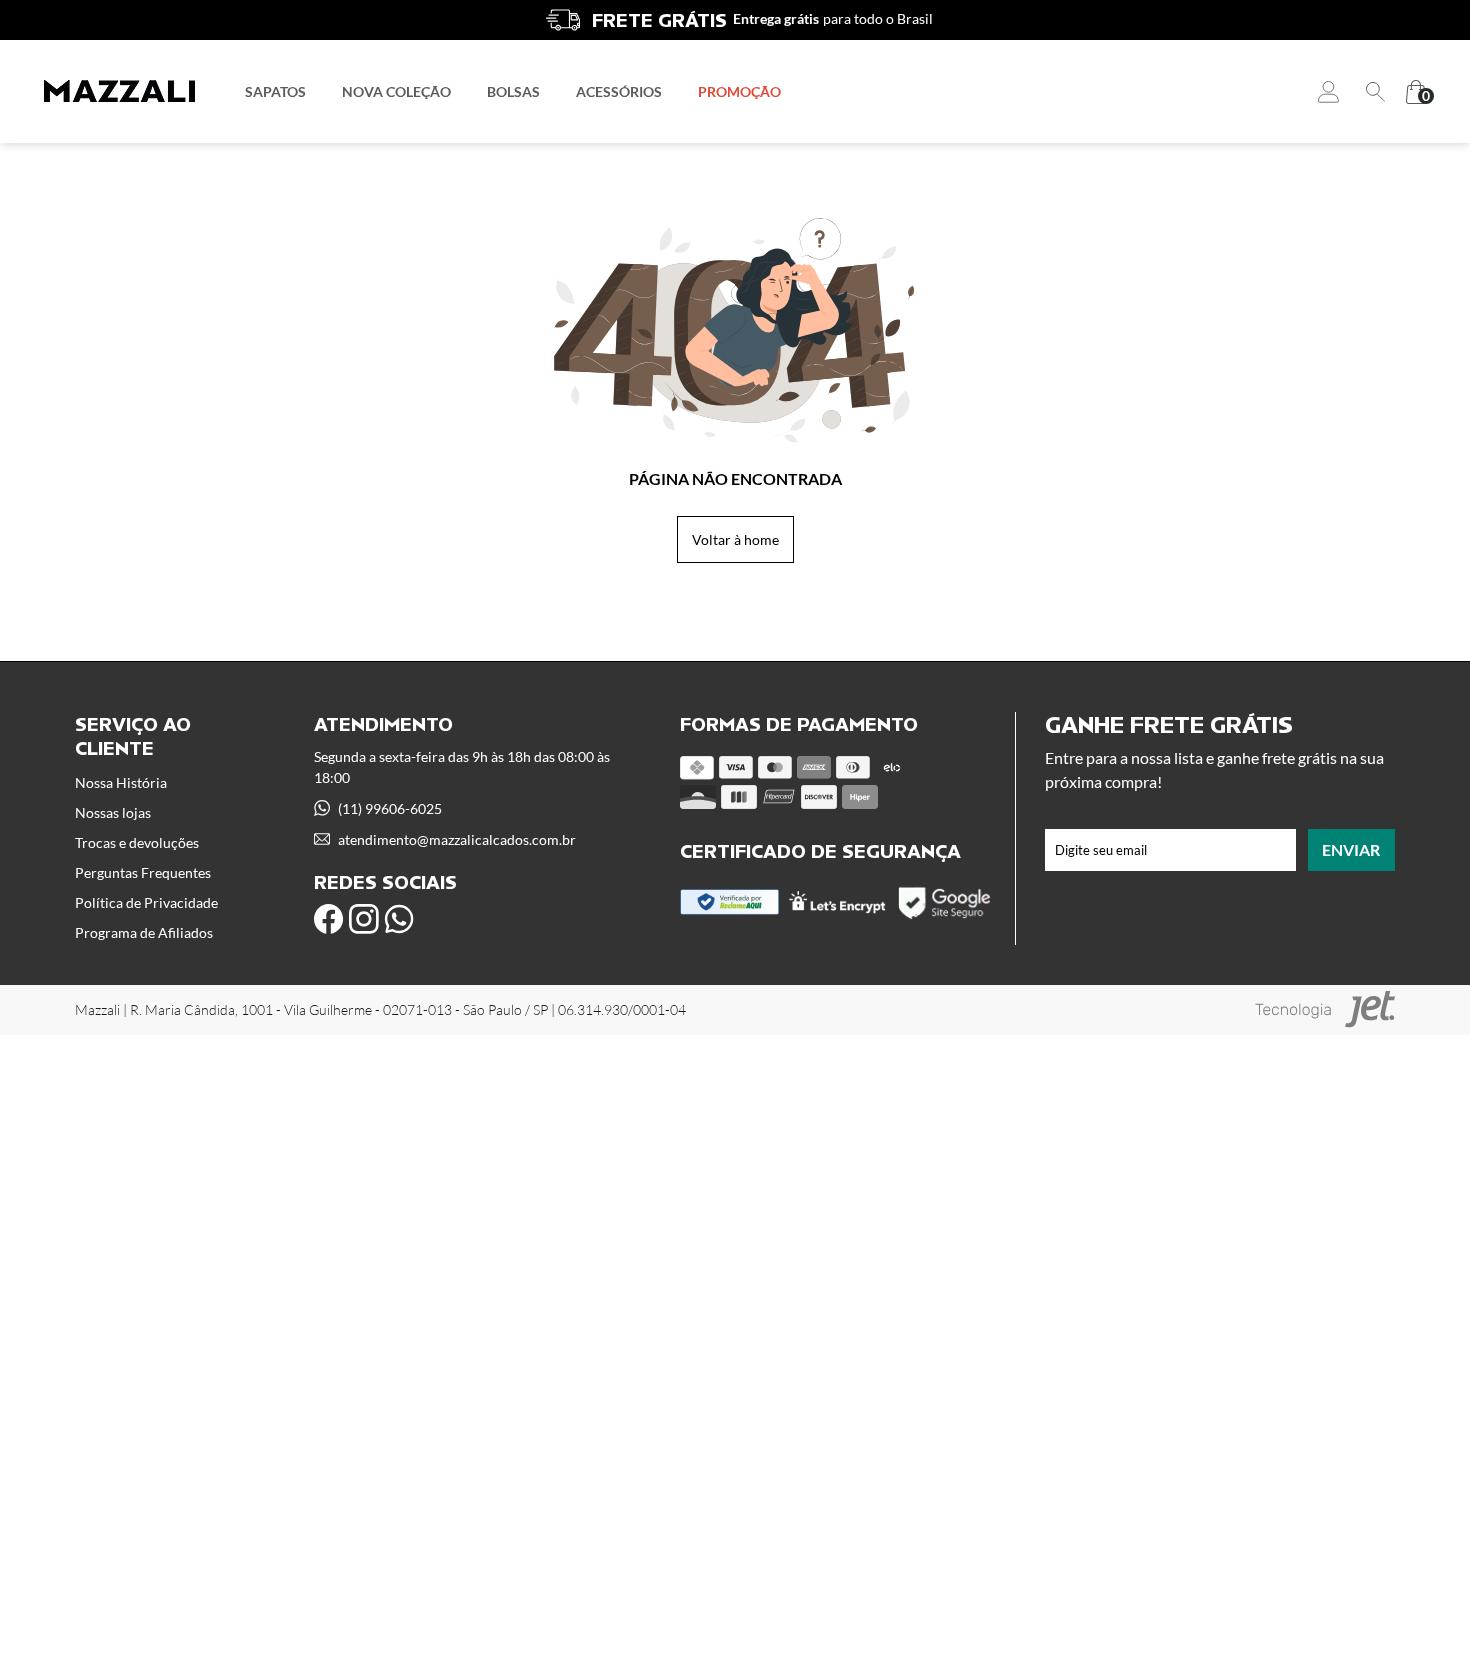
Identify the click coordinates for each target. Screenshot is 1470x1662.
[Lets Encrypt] (837, 908)
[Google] (945, 916)
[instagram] (364, 919)
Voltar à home (735, 539)
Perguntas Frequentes (143, 872)
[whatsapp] (399, 919)
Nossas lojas (113, 812)
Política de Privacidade (146, 902)
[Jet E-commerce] (1325, 1009)
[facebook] (329, 919)
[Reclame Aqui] (729, 909)
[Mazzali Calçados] (119, 91)
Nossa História (121, 782)
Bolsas (513, 91)
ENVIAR (1351, 849)
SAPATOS (275, 91)
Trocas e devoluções (137, 842)
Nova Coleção (396, 91)
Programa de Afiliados (144, 932)
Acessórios (619, 91)
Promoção (739, 91)
